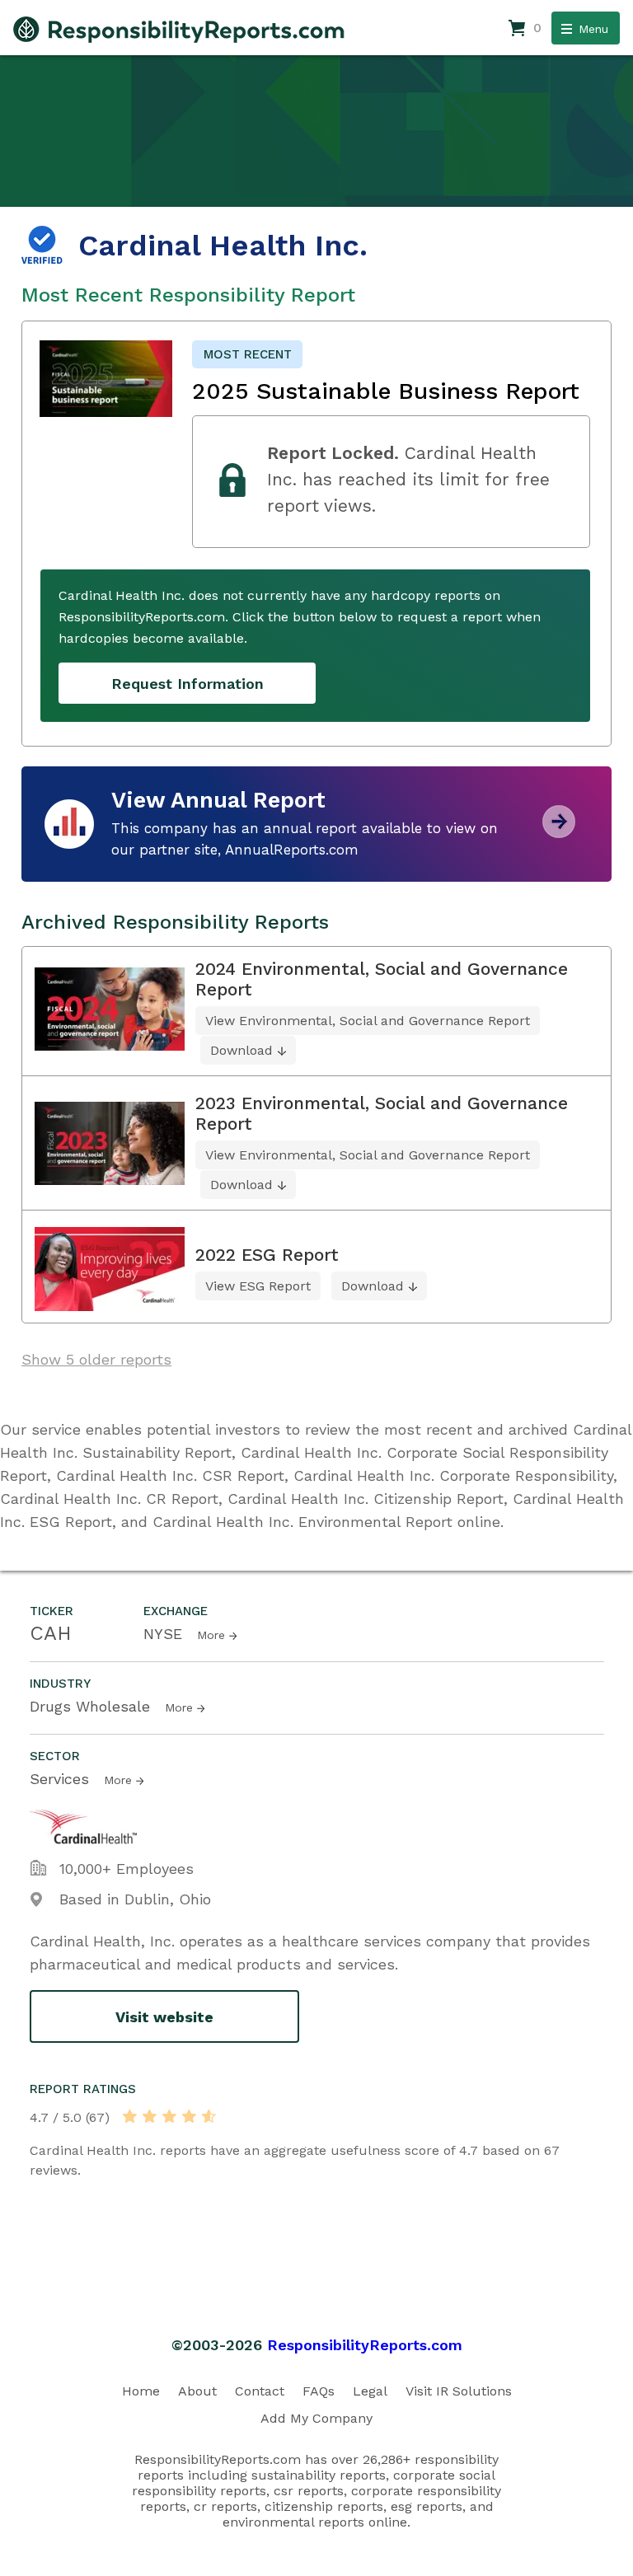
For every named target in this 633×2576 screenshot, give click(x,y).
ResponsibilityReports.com (365, 2345)
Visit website (164, 2017)
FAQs (319, 2391)
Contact (260, 2391)
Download (241, 1050)
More (211, 1635)
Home (141, 2391)
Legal (370, 2391)
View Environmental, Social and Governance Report (368, 1021)
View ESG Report (258, 1286)
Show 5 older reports (96, 1359)
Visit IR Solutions (459, 2391)
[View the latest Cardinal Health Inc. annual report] (559, 832)
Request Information (188, 684)
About (197, 2391)
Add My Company (316, 2418)
